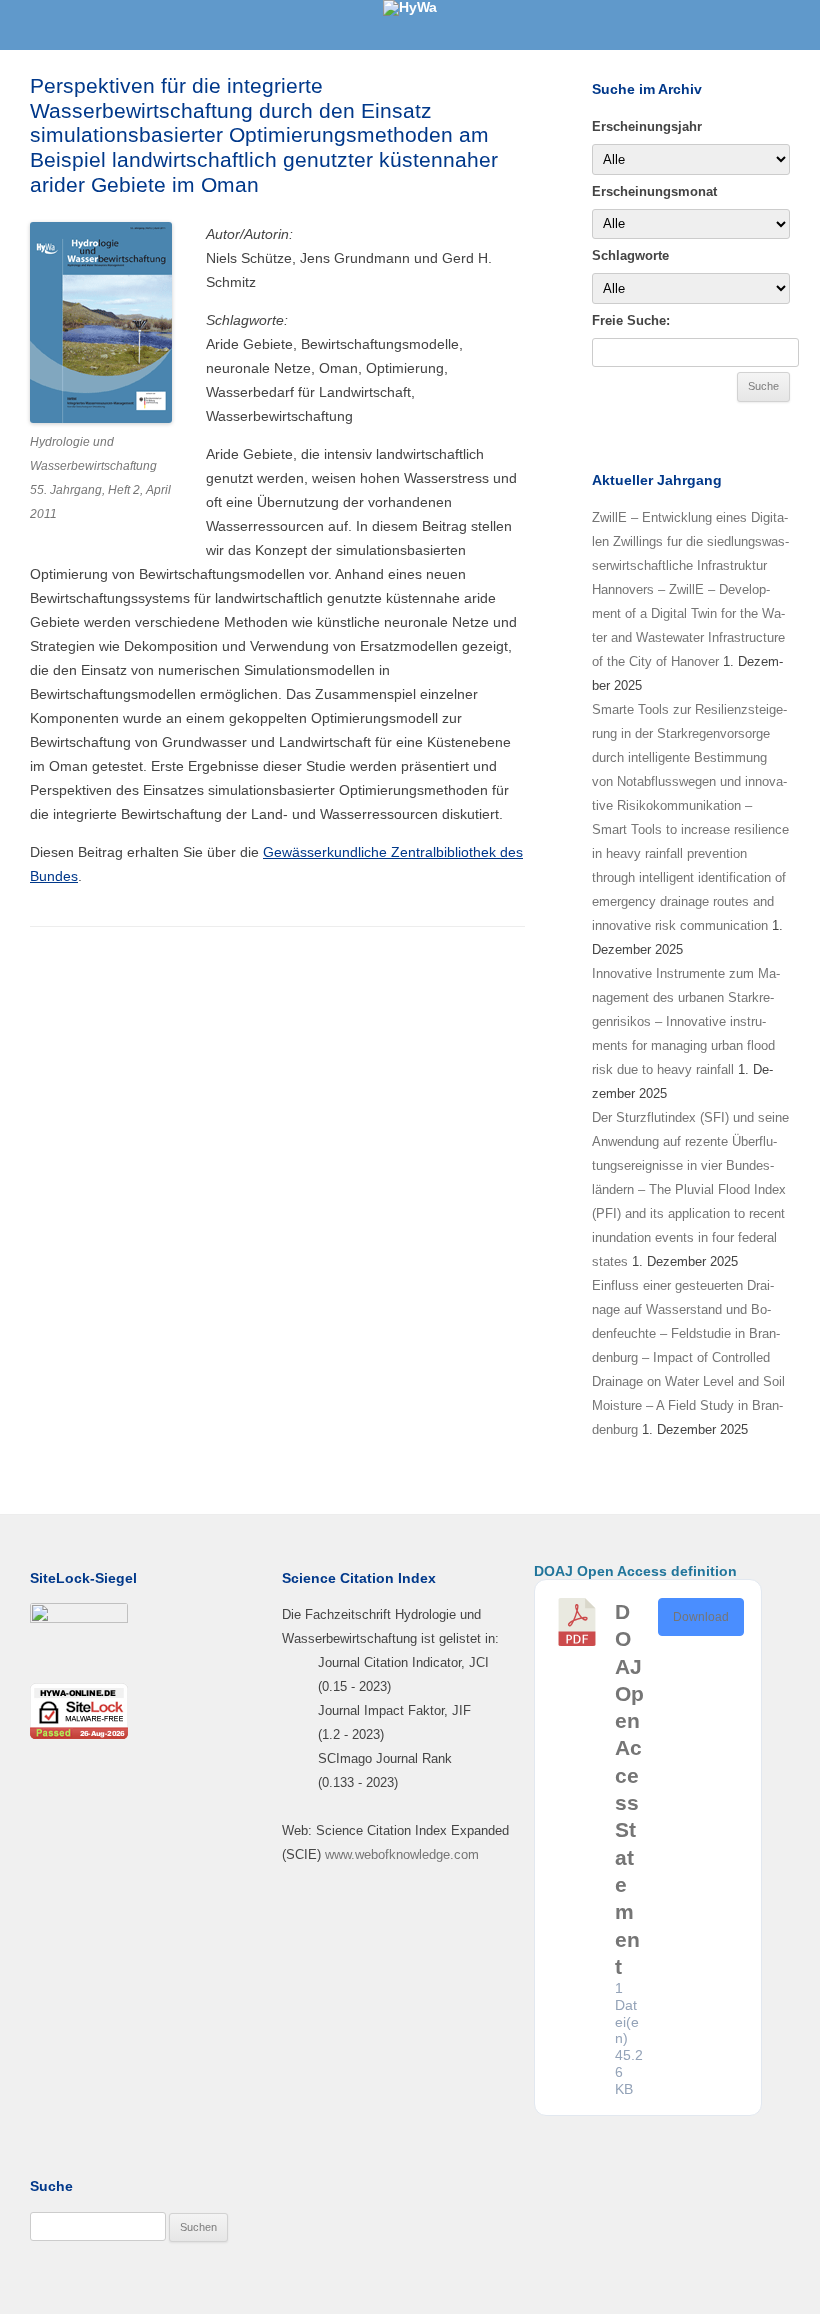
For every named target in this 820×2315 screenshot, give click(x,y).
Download (701, 1617)
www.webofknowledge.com (402, 1854)
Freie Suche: (631, 320)
